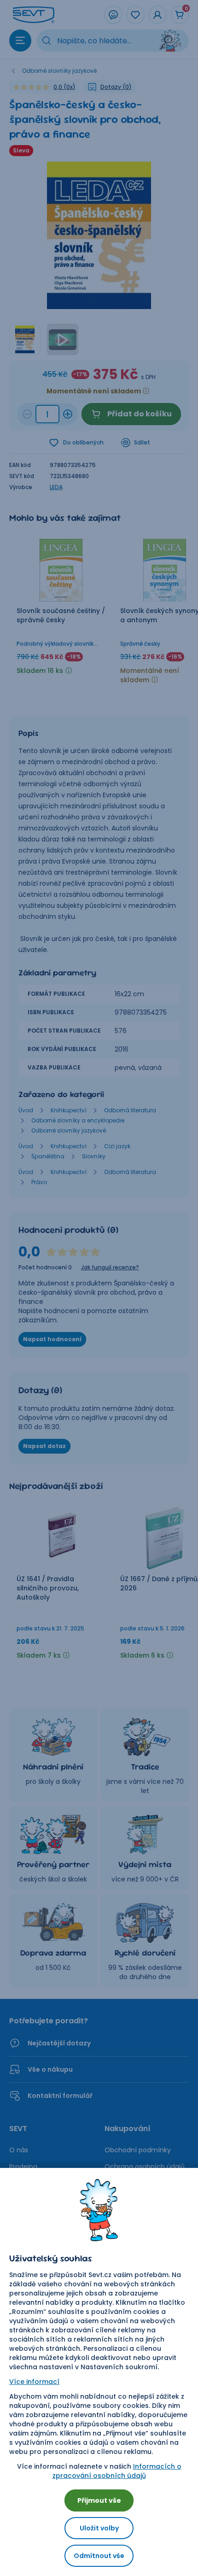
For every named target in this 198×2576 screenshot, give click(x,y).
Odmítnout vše (99, 2556)
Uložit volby (99, 2528)
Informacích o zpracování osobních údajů (117, 2471)
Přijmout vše (99, 2500)
